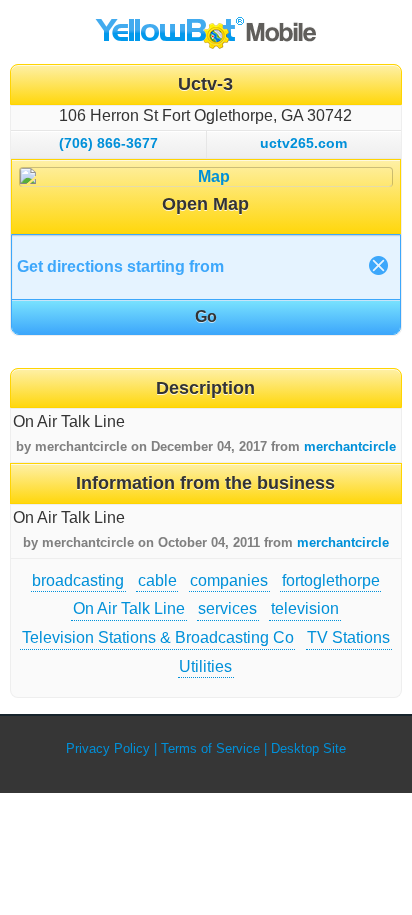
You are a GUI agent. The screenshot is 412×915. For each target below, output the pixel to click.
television (305, 608)
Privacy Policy (108, 748)
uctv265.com (303, 143)
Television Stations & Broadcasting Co (158, 637)
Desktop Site (308, 748)
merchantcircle (350, 446)
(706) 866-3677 (108, 143)
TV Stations (348, 637)
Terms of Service (210, 748)
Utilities (205, 666)
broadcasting (78, 580)
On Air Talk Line (129, 608)
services (227, 608)
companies (229, 580)
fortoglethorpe (331, 580)
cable (157, 580)
